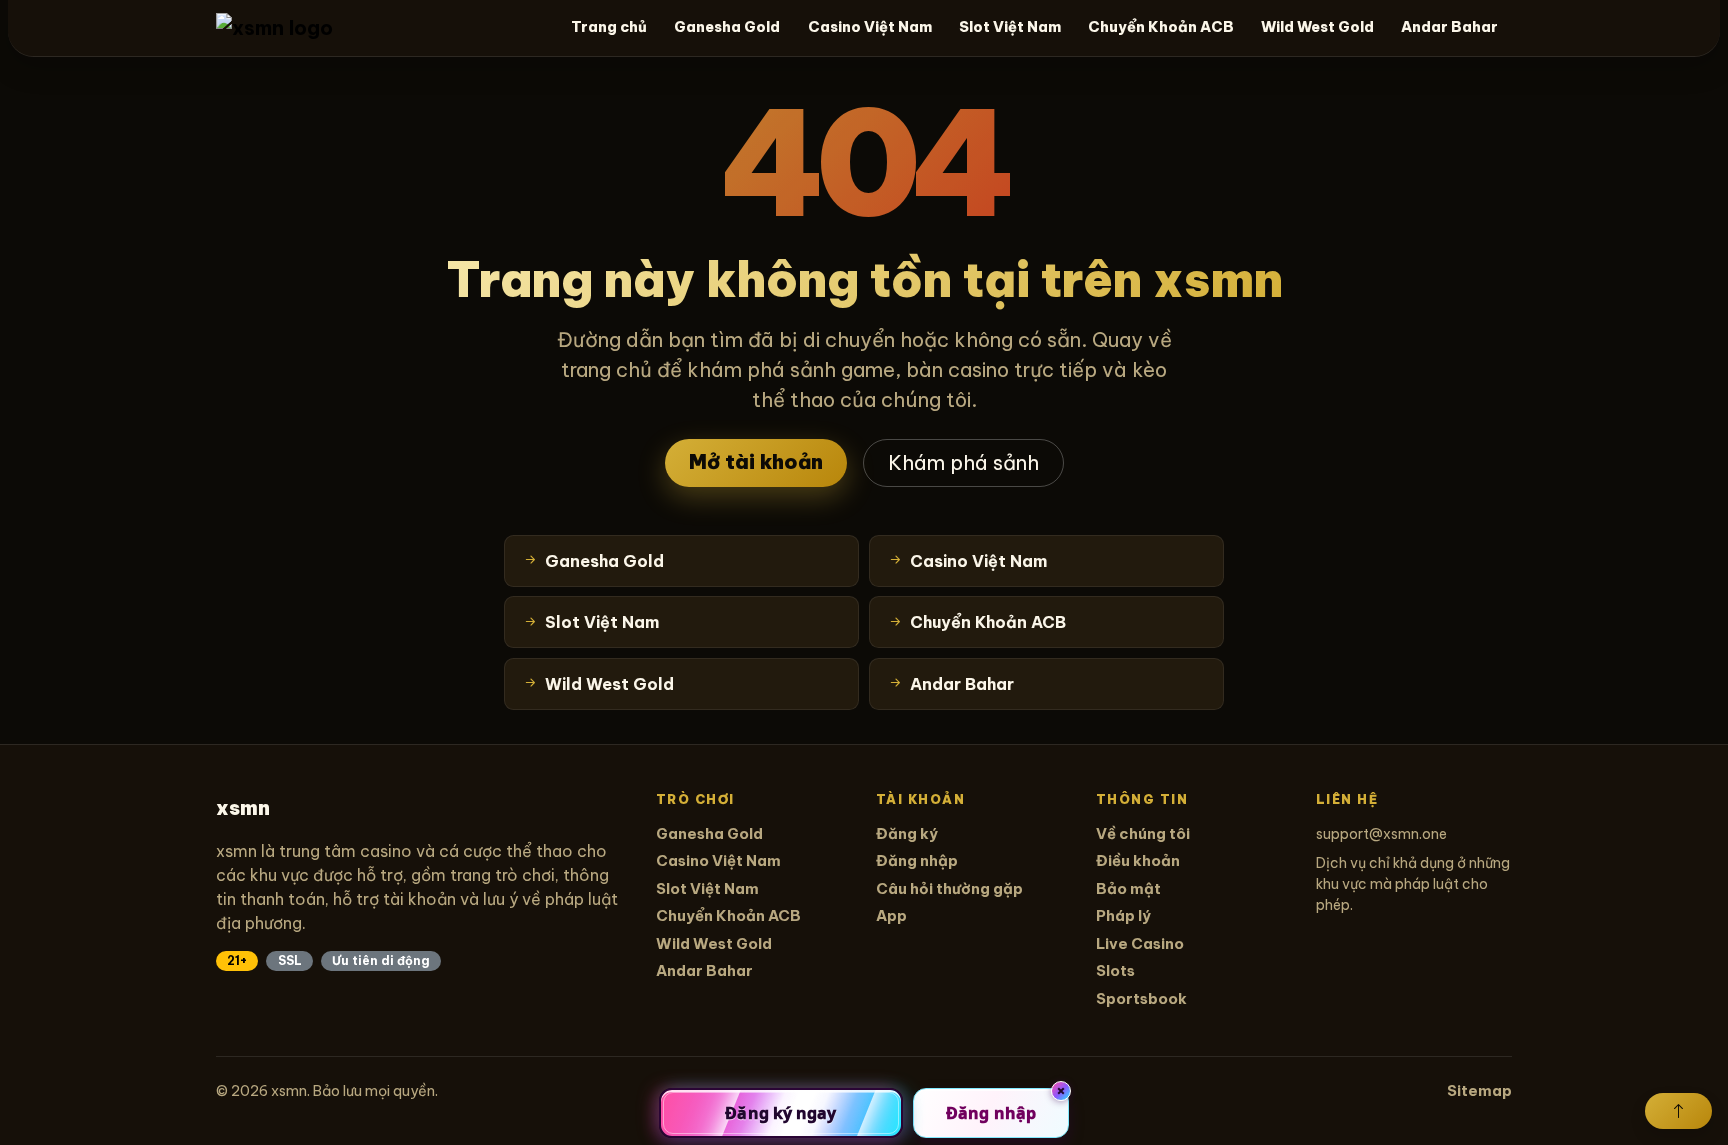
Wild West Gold (1317, 27)
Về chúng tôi (1143, 833)
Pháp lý (1123, 915)
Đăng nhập (917, 860)
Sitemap (1479, 1090)
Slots (1115, 970)
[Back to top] (1678, 1111)
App (891, 915)
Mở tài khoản (756, 461)
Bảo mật (1128, 888)
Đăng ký (907, 833)
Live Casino (1140, 943)
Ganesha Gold (727, 27)
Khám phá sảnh (963, 462)
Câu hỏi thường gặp (949, 888)
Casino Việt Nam (870, 27)
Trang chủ (609, 27)
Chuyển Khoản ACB (1161, 27)
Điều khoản (1138, 860)
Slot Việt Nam (1010, 27)
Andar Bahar (1449, 27)
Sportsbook (1141, 998)
